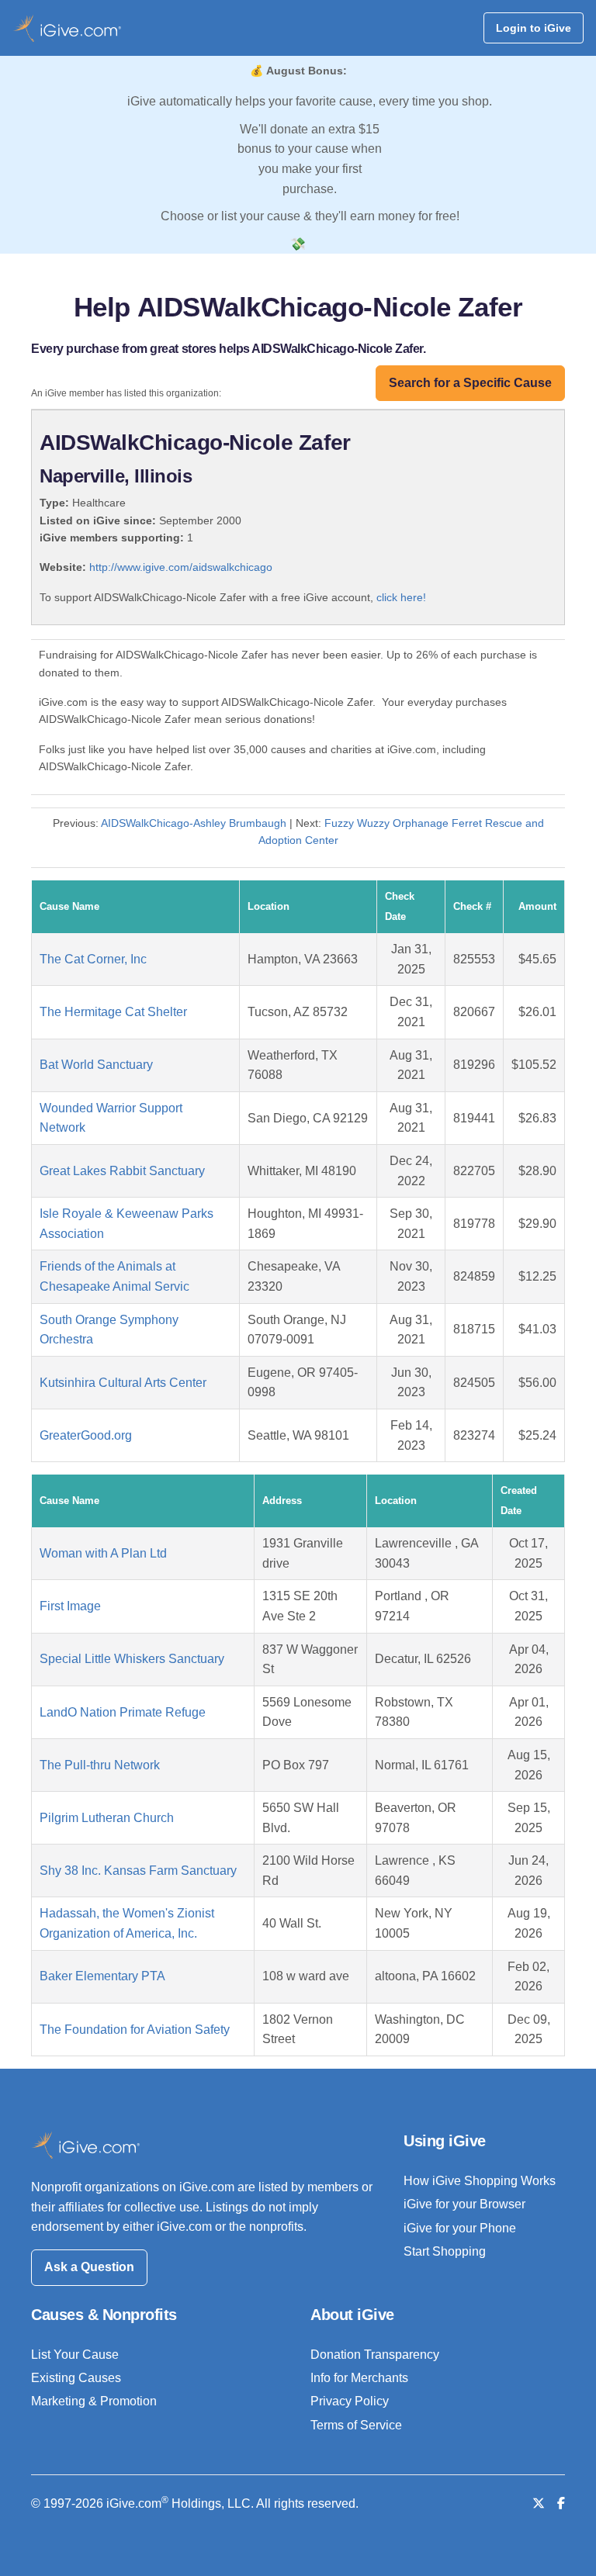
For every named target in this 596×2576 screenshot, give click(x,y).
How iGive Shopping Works (480, 2181)
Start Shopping (445, 2251)
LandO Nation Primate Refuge (123, 1712)
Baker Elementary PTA (102, 1976)
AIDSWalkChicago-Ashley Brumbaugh (194, 823)
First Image (70, 1606)
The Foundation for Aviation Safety (135, 2030)
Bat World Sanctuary (96, 1065)
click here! (401, 597)
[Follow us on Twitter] (539, 2503)
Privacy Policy (350, 2401)
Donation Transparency (375, 2355)
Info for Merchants (359, 2378)
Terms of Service (356, 2425)
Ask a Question (89, 2267)
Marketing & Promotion (94, 2401)
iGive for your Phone (460, 2228)
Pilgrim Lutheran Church (107, 1818)
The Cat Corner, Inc (93, 959)
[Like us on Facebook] (561, 2503)
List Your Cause (75, 2355)
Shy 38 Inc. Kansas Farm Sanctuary (138, 1871)
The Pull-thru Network (100, 1765)
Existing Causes (76, 2378)
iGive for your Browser (464, 2204)
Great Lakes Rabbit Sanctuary (122, 1171)
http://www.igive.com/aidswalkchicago (181, 567)
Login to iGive (534, 28)
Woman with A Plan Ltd (103, 1553)
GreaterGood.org (86, 1435)
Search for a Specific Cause (470, 383)
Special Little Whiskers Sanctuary (132, 1659)
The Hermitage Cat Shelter (113, 1012)
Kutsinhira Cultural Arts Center (123, 1383)
